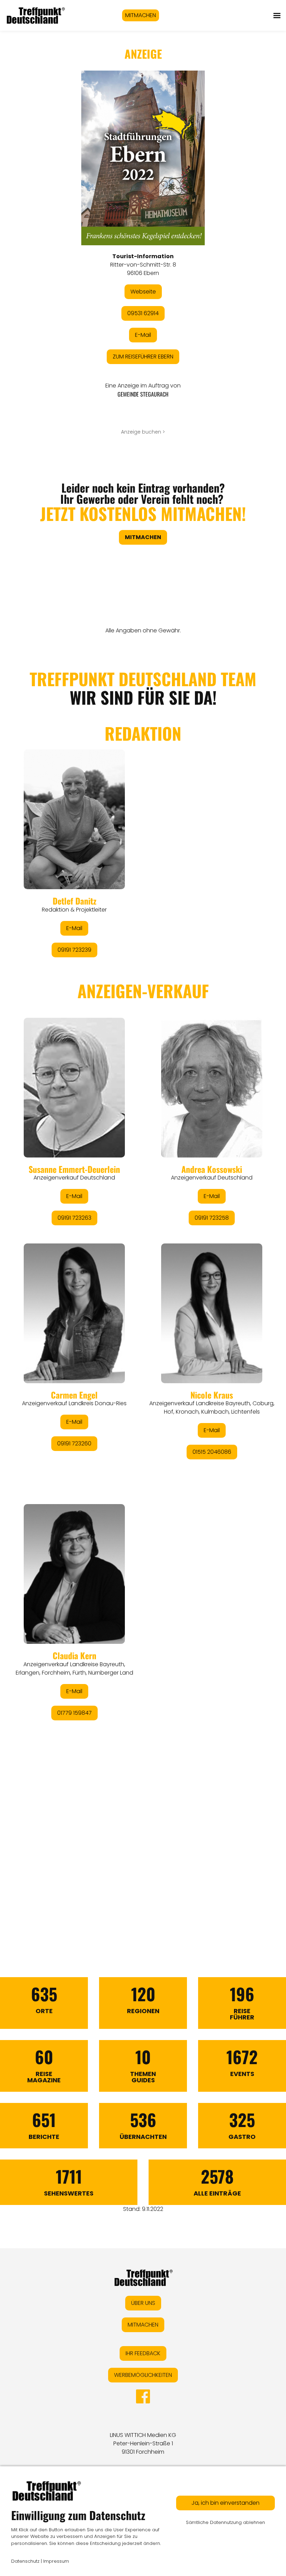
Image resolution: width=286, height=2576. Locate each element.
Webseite (143, 292)
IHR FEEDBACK (143, 2353)
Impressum (56, 2561)
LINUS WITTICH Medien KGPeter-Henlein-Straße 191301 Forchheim (143, 2443)
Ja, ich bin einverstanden (225, 2503)
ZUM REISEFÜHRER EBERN (143, 357)
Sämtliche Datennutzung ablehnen (225, 2522)
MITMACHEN (141, 15)
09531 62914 (143, 313)
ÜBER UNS (143, 2303)
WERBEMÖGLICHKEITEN (143, 2375)
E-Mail (143, 335)
